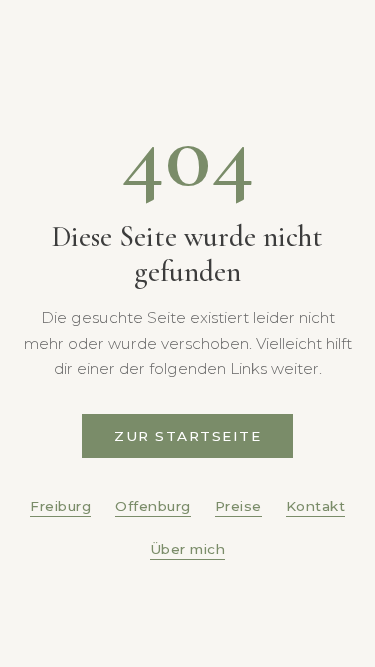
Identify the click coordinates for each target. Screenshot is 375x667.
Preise (238, 506)
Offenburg (153, 506)
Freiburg (60, 506)
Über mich (188, 549)
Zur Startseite (187, 436)
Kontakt (316, 506)
